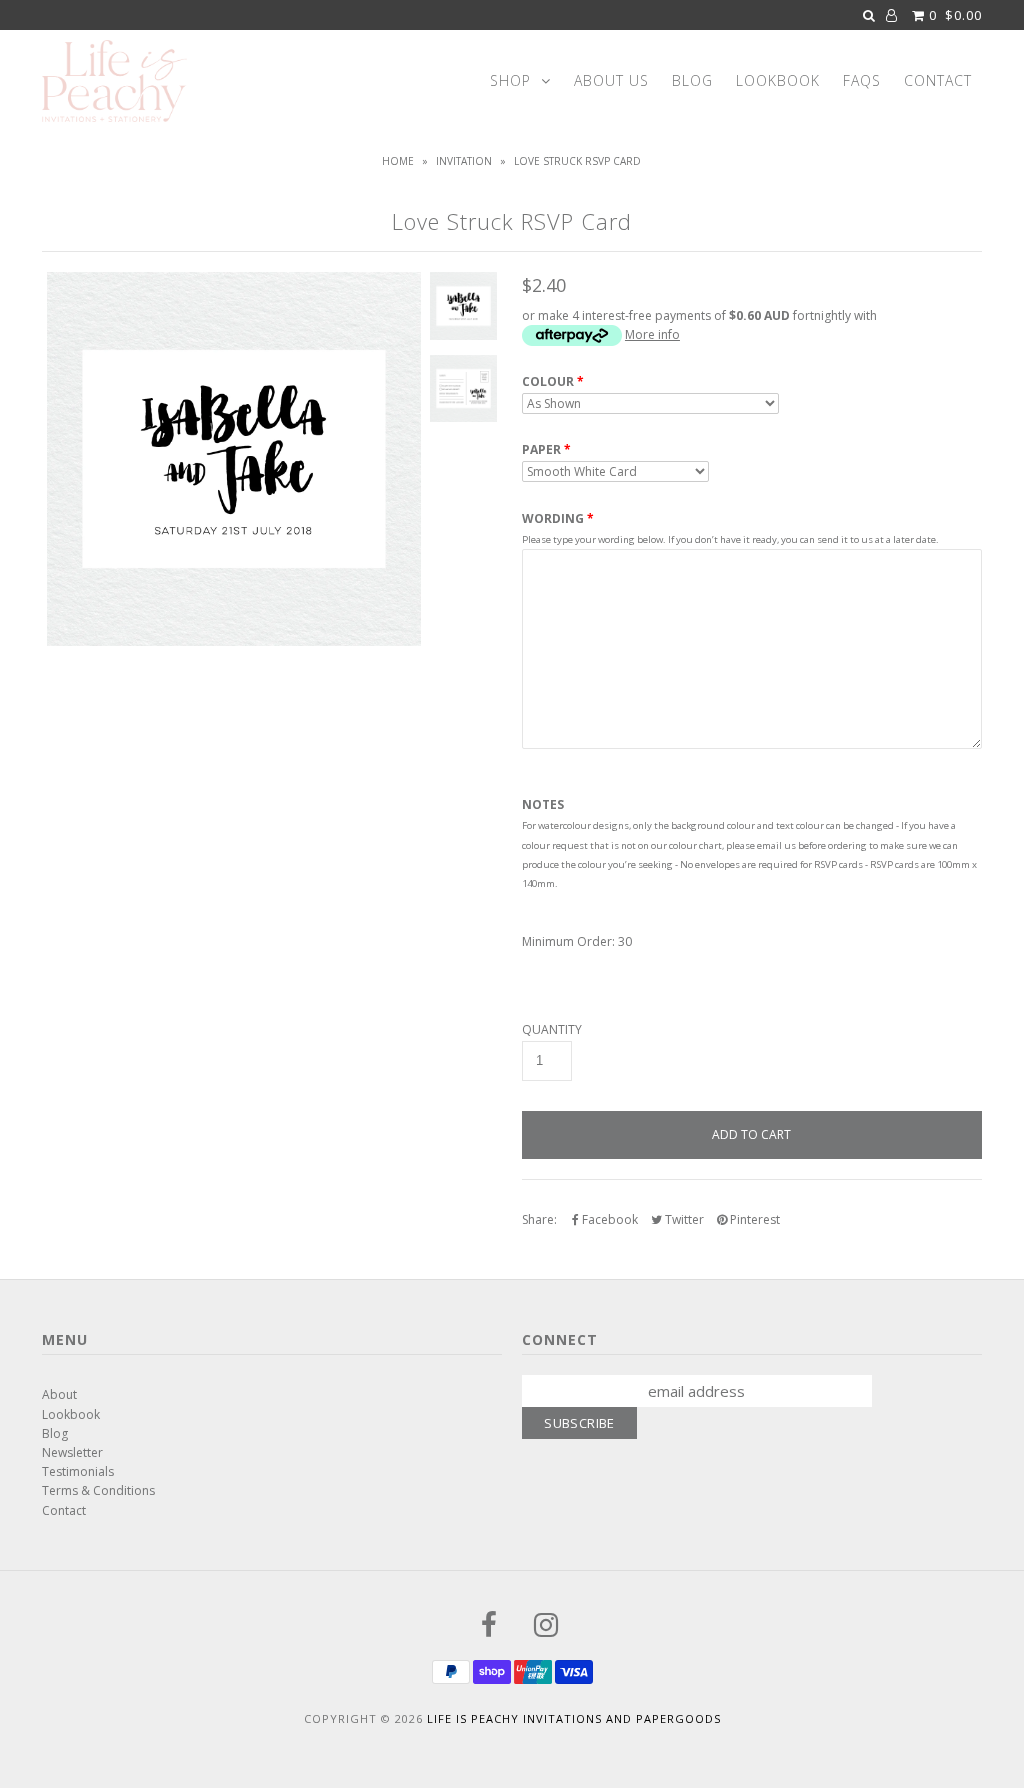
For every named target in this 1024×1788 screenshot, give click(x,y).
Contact (938, 80)
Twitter (683, 1219)
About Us (611, 80)
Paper (541, 450)
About (59, 1394)
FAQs (862, 80)
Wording (553, 518)
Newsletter (72, 1452)
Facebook (608, 1219)
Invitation (464, 161)
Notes (543, 805)
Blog (692, 80)
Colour (548, 382)
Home (398, 161)
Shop (510, 80)
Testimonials (78, 1471)
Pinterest (753, 1219)
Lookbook (778, 80)
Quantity (552, 1030)
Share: (539, 1219)
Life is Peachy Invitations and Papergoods (574, 1718)
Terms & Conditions (98, 1490)
